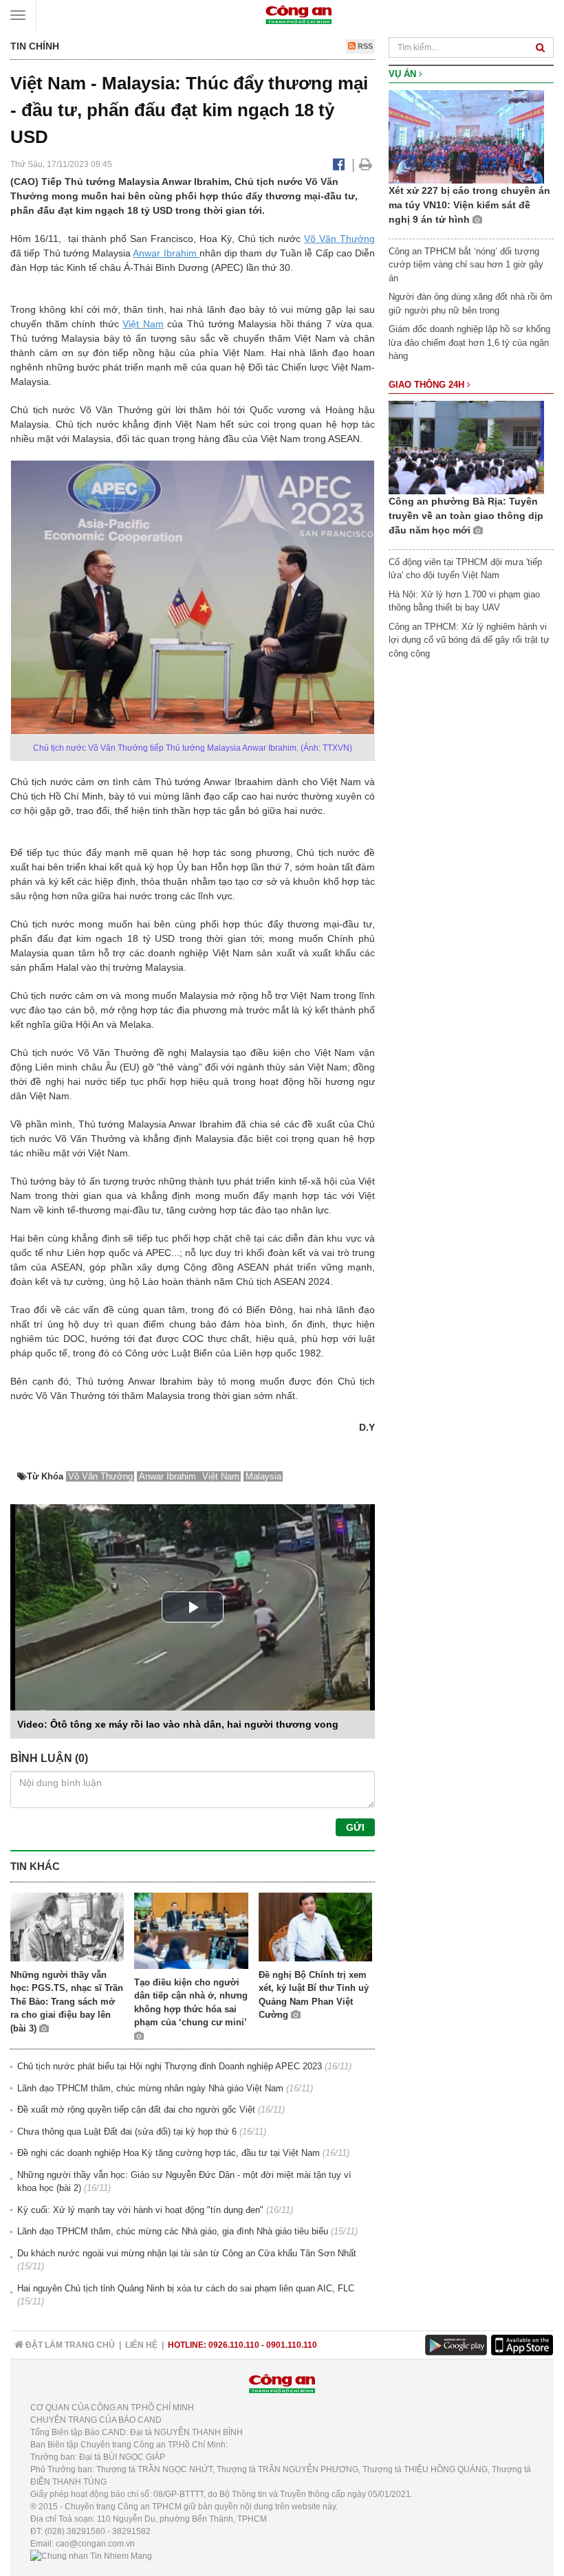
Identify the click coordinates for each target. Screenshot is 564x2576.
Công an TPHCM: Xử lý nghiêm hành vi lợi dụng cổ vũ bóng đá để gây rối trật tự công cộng (469, 640)
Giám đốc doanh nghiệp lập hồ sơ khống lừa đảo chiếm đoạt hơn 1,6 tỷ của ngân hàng (469, 342)
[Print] (366, 164)
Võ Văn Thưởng (339, 239)
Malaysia (263, 1476)
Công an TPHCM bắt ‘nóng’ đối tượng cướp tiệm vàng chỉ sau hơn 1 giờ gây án (466, 265)
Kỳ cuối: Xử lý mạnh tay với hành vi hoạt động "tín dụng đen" (140, 2210)
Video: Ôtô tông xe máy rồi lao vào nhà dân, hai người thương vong (178, 1724)
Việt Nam (143, 324)
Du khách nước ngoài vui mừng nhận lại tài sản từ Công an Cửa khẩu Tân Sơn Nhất (187, 2253)
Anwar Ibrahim (166, 253)
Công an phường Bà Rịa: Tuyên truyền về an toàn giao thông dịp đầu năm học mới (466, 516)
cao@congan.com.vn (95, 2544)
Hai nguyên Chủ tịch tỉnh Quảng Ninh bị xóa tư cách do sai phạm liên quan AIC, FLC (186, 2288)
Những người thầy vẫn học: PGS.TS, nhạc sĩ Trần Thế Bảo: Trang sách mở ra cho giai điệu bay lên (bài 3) (67, 2002)
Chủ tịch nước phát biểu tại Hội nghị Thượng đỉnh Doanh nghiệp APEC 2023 (170, 2066)
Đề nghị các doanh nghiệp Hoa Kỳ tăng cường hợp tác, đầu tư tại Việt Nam (169, 2153)
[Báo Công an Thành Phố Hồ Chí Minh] (299, 14)
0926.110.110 (234, 2345)
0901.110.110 (292, 2345)
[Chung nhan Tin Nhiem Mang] (91, 2556)
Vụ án (404, 74)
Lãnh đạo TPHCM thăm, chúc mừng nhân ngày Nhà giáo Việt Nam (150, 2088)
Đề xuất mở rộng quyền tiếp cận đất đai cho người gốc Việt (136, 2110)
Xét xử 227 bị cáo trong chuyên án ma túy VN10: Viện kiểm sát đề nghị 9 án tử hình (469, 205)
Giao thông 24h (428, 385)
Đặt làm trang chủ (69, 2345)
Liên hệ (141, 2345)
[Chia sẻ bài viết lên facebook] (339, 164)
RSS (364, 46)
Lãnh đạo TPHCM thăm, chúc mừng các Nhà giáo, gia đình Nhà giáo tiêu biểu (173, 2231)
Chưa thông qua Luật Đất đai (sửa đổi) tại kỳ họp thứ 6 (127, 2132)
